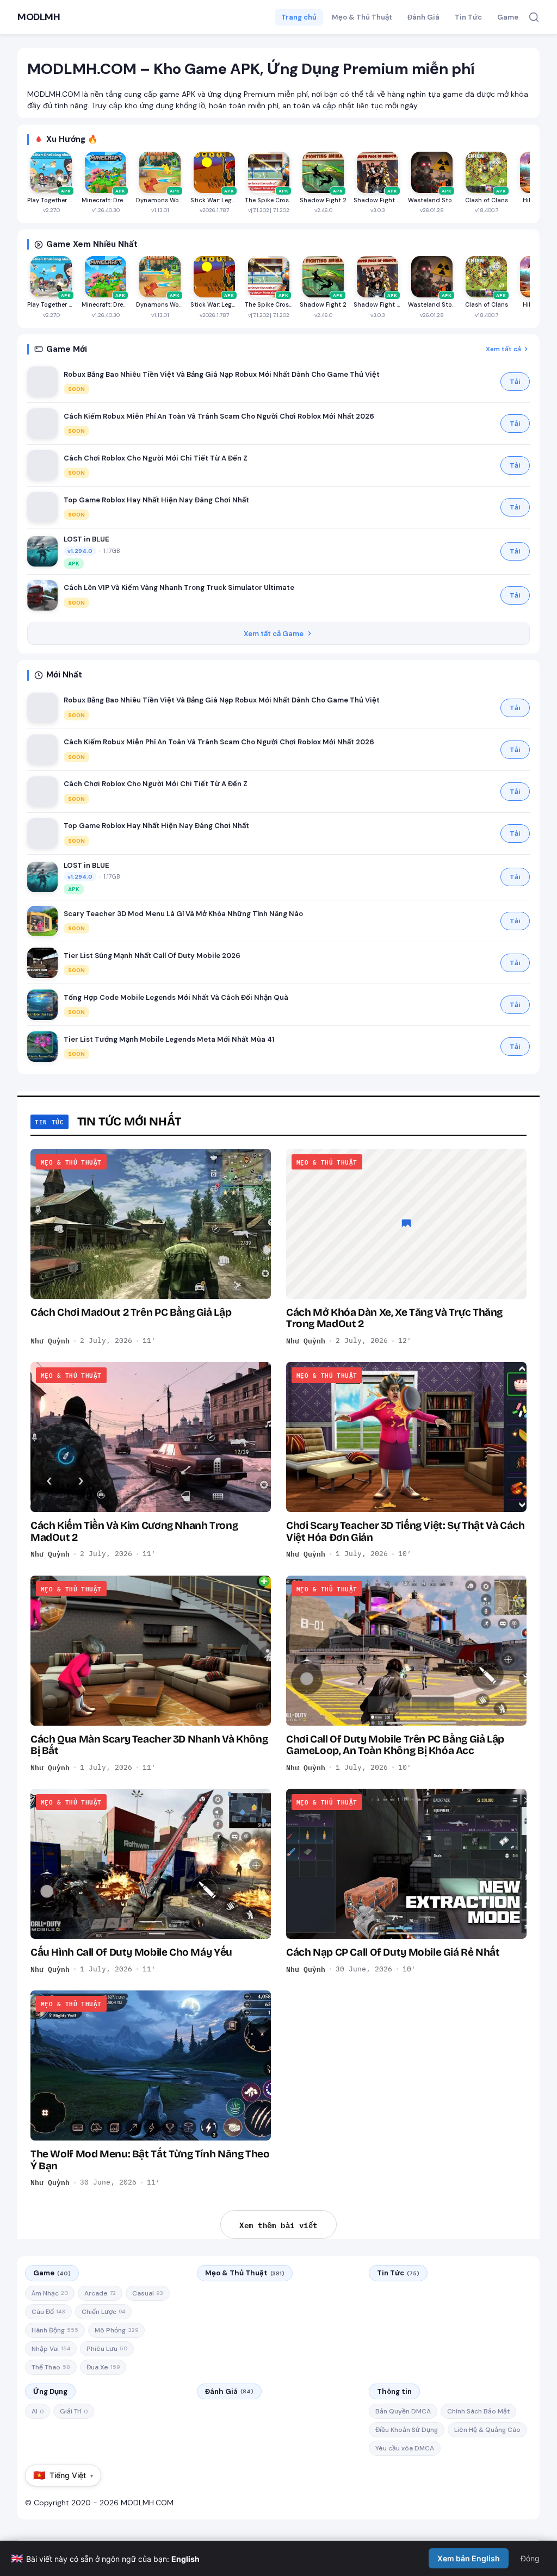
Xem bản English (469, 2558)
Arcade (100, 2293)
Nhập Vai (51, 2349)
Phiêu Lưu (107, 2349)
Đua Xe (103, 2367)
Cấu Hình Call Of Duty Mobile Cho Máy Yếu (131, 1952)
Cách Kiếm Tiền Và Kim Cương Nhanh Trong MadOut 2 (134, 1531)
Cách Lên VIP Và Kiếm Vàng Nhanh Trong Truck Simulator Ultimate (179, 587)
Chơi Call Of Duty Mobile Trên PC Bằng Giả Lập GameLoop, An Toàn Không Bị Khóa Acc (395, 1745)
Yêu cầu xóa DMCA (405, 2448)
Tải (515, 382)
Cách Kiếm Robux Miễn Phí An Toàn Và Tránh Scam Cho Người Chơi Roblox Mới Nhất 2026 (219, 416)
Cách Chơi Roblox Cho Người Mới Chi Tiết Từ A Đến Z (156, 458)
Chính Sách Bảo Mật (478, 2411)
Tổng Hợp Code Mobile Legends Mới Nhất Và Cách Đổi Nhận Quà (176, 997)
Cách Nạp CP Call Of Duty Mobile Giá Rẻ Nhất (393, 1952)
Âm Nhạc (50, 2293)
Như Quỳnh (50, 1341)
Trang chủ (299, 17)
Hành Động (55, 2330)
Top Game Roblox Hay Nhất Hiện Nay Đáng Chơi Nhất (156, 500)
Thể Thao (51, 2367)
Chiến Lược (103, 2312)
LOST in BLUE (86, 539)
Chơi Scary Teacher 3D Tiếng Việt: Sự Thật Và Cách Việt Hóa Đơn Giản (405, 1531)
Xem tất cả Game (274, 634)
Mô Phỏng (116, 2330)
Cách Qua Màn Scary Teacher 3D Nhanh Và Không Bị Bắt (149, 1745)
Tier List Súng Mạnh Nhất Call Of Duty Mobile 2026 (152, 956)
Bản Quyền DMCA (403, 2411)
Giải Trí (74, 2411)
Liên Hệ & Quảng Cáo (487, 2430)
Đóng (530, 2558)
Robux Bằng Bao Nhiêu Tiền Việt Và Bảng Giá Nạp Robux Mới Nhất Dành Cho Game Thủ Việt (222, 374)
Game (508, 17)
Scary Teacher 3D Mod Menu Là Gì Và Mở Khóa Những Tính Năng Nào (183, 914)
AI (38, 2411)
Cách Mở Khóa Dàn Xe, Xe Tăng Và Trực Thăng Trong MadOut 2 (394, 1318)
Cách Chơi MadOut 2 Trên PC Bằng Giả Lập (131, 1312)
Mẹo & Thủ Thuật (362, 17)
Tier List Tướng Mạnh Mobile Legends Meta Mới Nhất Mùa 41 (169, 1039)
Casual (148, 2293)
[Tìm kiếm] (534, 17)
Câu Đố (48, 2312)
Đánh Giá (423, 17)
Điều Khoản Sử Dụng (407, 2430)
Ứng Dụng (50, 2391)
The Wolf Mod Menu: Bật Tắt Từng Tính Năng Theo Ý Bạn (150, 2160)
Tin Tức (468, 17)
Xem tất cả (503, 349)
